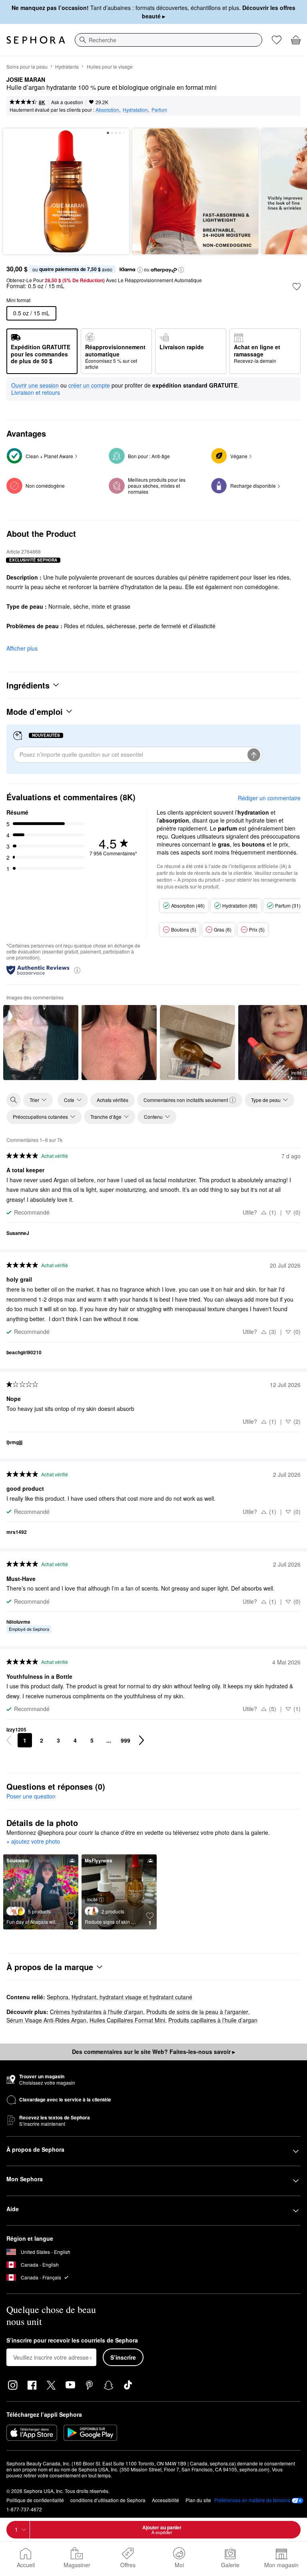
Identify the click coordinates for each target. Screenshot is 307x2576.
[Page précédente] (9, 1740)
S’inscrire (123, 2357)
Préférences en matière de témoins (252, 2500)
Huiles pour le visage (110, 66)
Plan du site (198, 2500)
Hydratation (135, 110)
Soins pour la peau (27, 66)
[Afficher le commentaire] (41, 1043)
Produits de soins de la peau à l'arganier (197, 2012)
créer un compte (89, 386)
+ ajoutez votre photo (33, 1842)
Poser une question (31, 1796)
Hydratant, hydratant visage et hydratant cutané (132, 1997)
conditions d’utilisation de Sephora (108, 2500)
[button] (140, 270)
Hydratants (67, 66)
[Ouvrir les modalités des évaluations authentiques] (77, 970)
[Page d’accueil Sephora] (36, 40)
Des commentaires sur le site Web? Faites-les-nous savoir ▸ (153, 2052)
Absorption (107, 110)
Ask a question (67, 102)
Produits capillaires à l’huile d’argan (213, 2020)
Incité (92, 1899)
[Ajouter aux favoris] (297, 287)
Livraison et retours (36, 392)
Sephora (58, 1997)
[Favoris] (277, 40)
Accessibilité (165, 2500)
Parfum (159, 110)
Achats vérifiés (113, 1100)
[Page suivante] (142, 1740)
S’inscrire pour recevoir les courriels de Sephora (72, 2341)
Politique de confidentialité (35, 2500)
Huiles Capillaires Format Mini (127, 2020)
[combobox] (168, 40)
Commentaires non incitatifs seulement (186, 1100)
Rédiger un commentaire (269, 798)
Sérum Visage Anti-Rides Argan (46, 2020)
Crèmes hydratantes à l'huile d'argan (97, 2012)
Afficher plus (22, 648)
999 (126, 1740)
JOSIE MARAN (26, 80)
